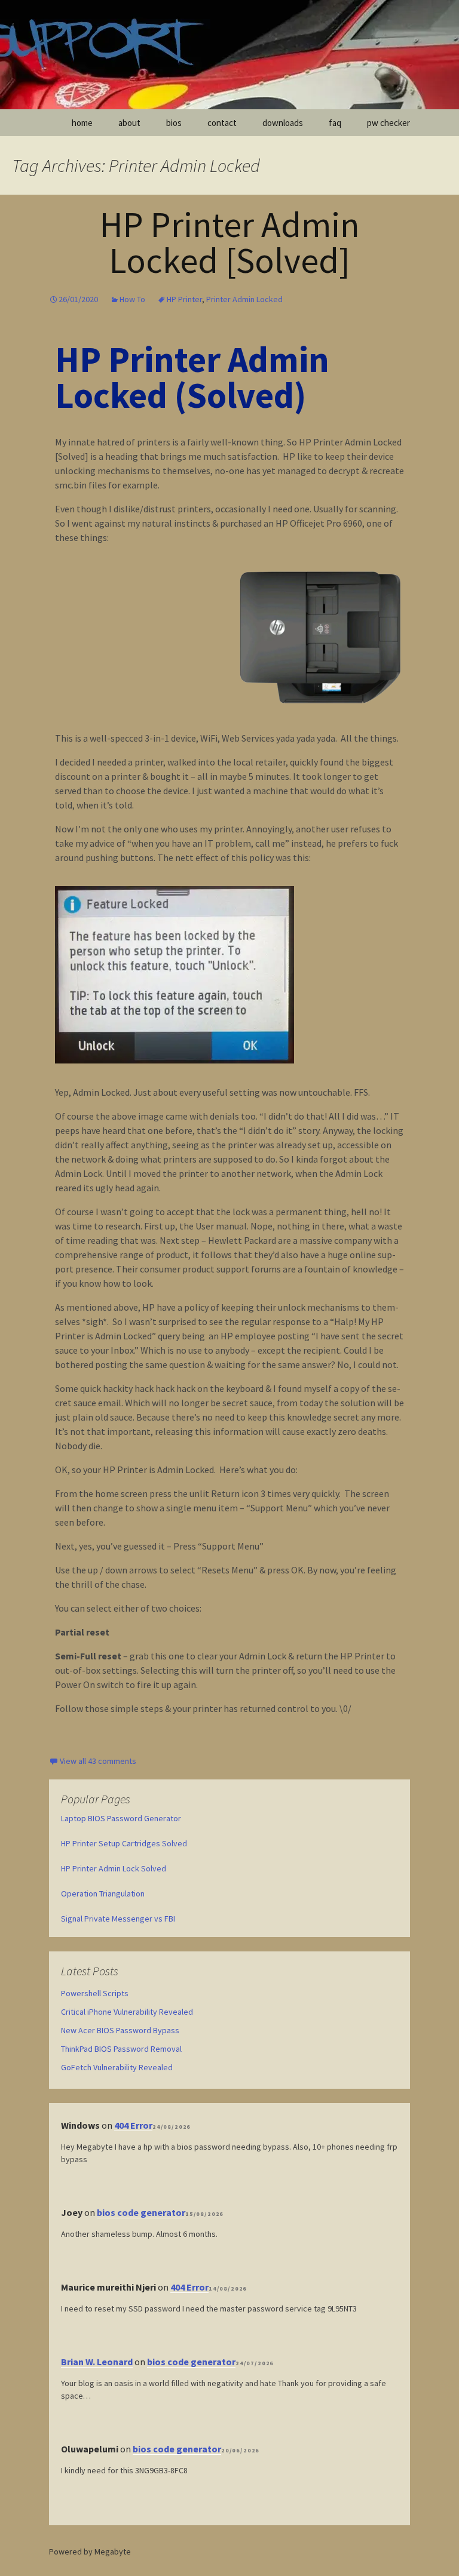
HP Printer (184, 299)
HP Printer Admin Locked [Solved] (230, 242)
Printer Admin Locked (244, 299)
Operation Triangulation (103, 1893)
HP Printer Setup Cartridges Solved (124, 1843)
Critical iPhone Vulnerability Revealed (127, 2012)
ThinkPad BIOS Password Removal (121, 2049)
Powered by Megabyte (90, 2552)
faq (335, 123)
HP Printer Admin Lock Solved (114, 1868)
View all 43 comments (98, 1761)
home (82, 123)
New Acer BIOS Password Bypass (120, 2030)
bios (174, 123)
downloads (283, 123)
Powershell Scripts (95, 1993)
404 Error (133, 2125)
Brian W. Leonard (97, 2362)
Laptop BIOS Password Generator (121, 1818)
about (129, 123)
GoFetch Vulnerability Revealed (117, 2067)
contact (222, 123)
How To (132, 299)
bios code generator (141, 2212)
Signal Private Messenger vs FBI (118, 1919)
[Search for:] (437, 123)
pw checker (388, 123)
